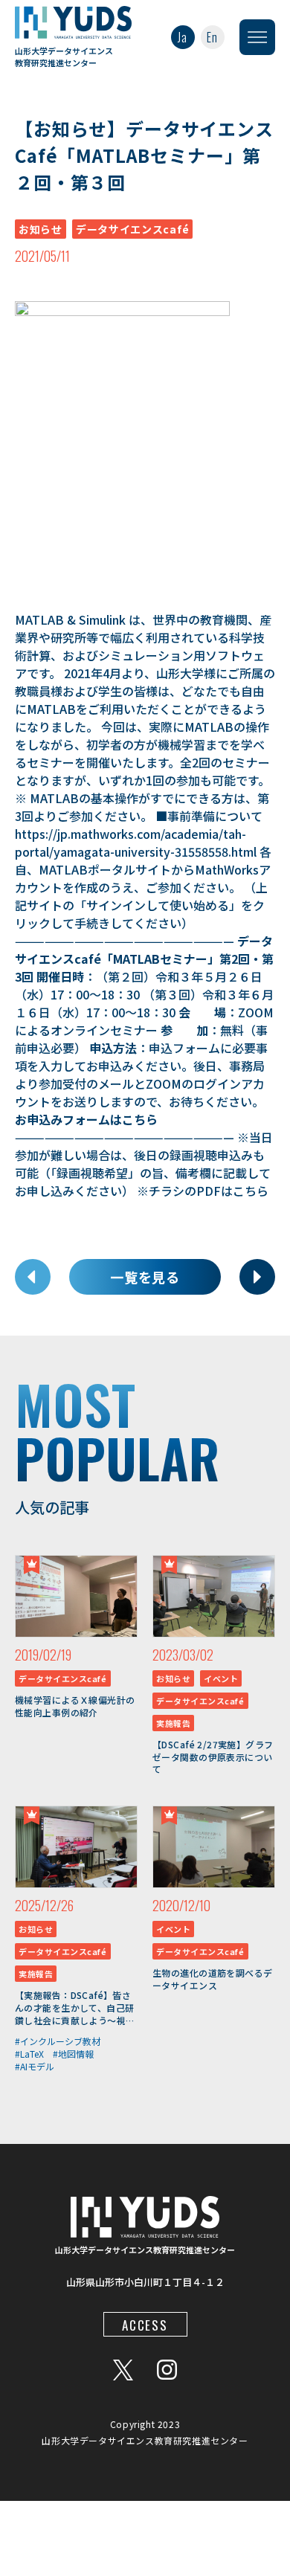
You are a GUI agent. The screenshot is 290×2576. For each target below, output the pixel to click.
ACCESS (145, 2325)
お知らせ (41, 229)
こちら (140, 1119)
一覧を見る (145, 1277)
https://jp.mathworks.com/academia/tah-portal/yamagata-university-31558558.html (136, 843)
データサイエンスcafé (132, 229)
